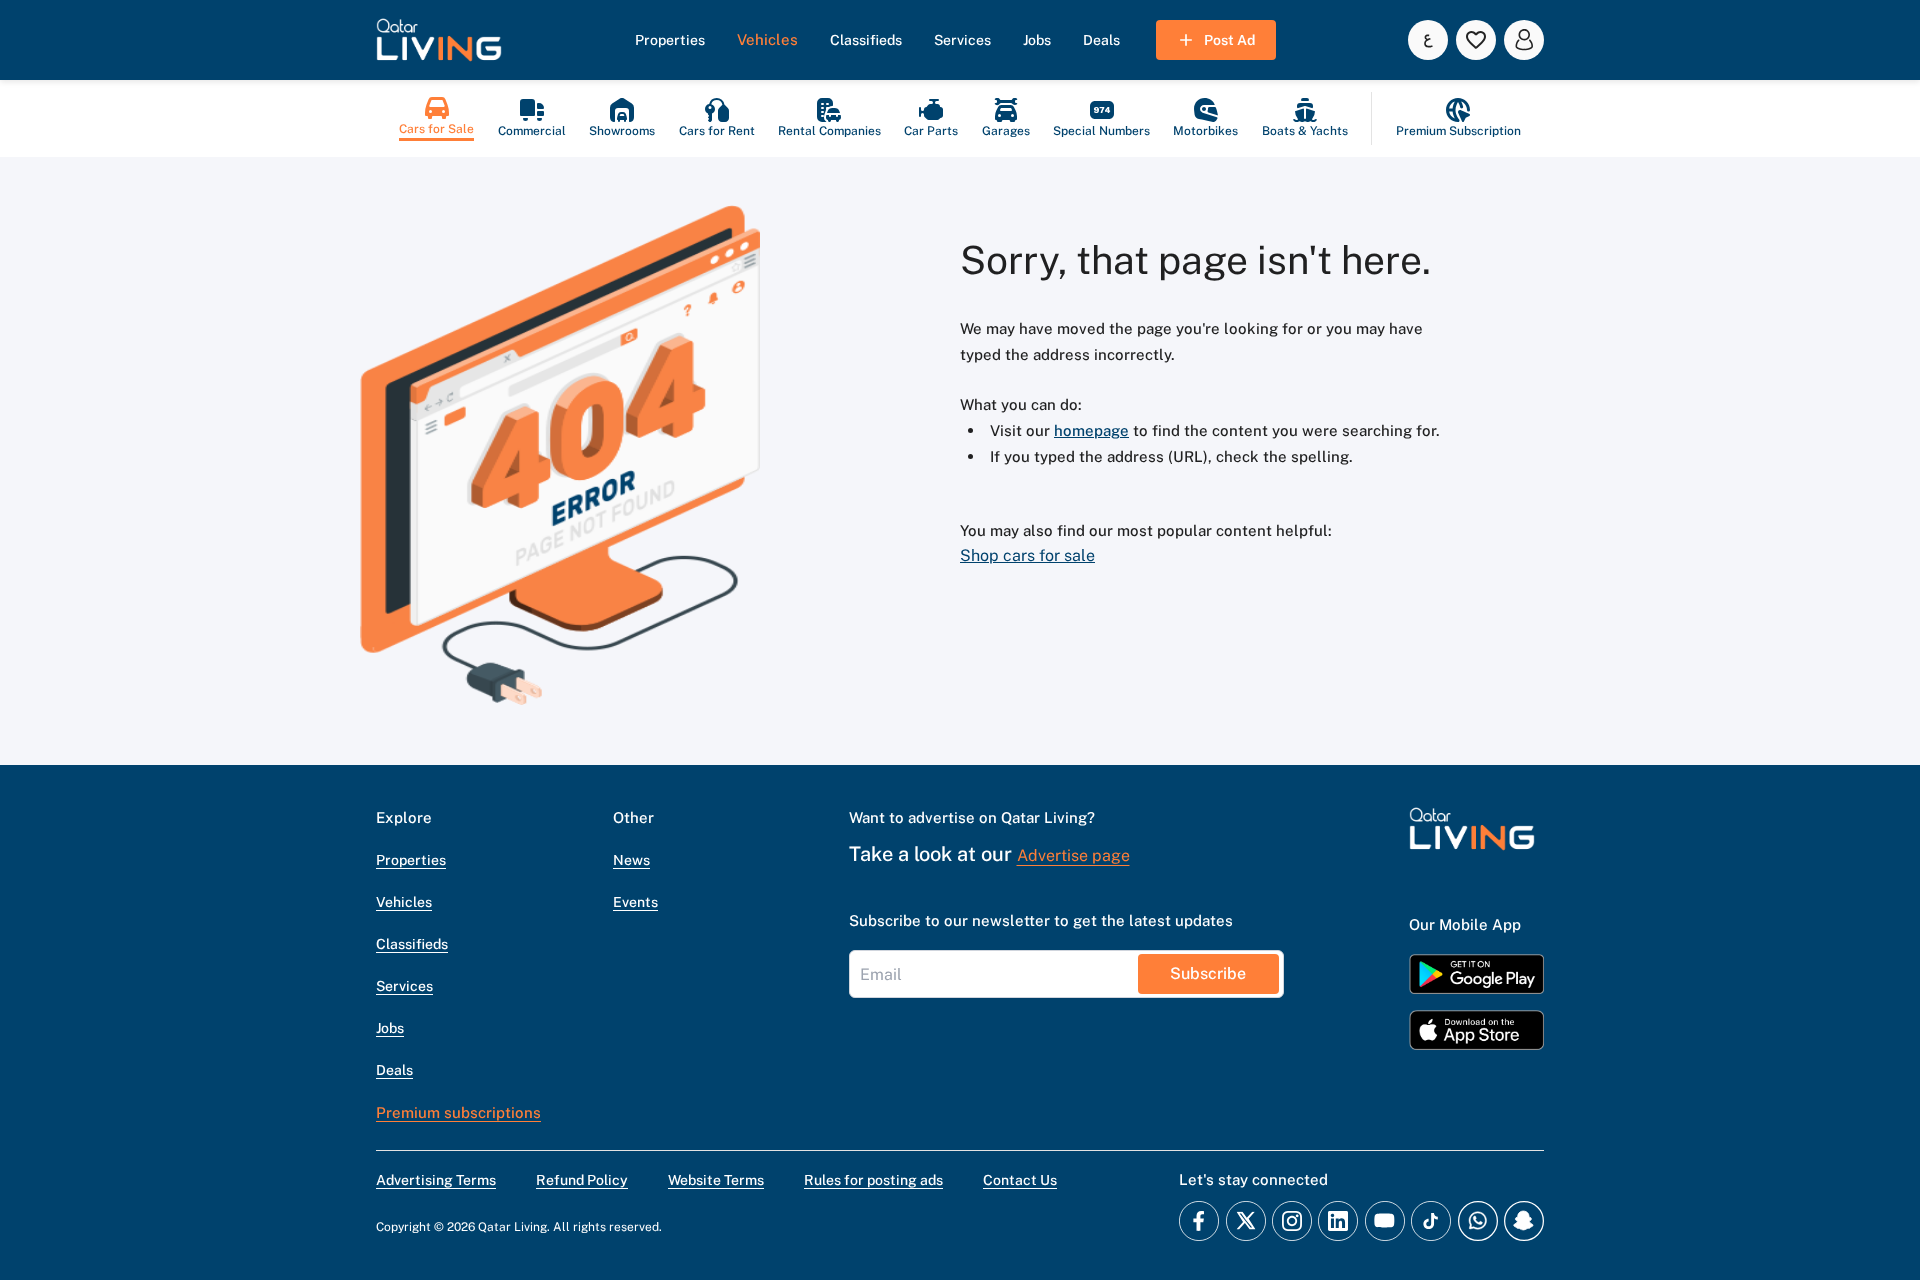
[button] (439, 40)
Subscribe (1208, 973)
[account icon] (1524, 40)
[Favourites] (1476, 40)
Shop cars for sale (1027, 555)
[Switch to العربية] (1428, 40)
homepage (1091, 430)
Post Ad (1229, 40)
